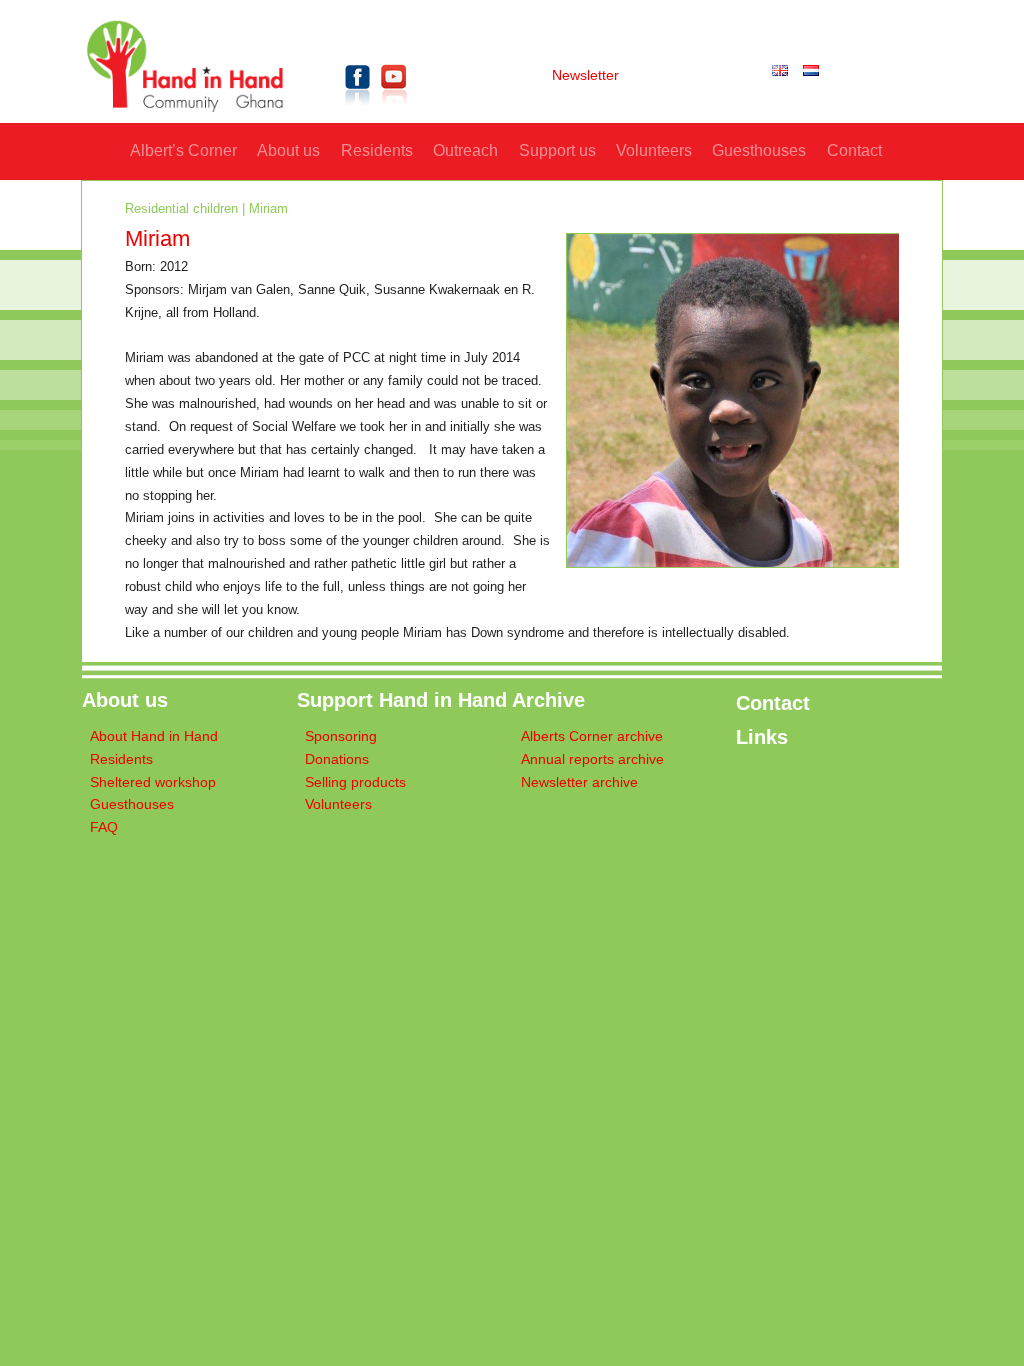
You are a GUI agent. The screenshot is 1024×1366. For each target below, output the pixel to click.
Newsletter (585, 75)
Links (762, 737)
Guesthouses (759, 150)
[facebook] (358, 109)
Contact (854, 150)
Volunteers (654, 150)
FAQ (104, 827)
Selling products (355, 782)
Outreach (465, 150)
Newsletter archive (579, 782)
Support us (557, 150)
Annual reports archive (592, 759)
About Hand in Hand (154, 736)
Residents (377, 150)
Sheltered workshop (153, 782)
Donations (337, 759)
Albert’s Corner (183, 150)
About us (288, 150)
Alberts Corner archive (592, 736)
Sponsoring (341, 736)
